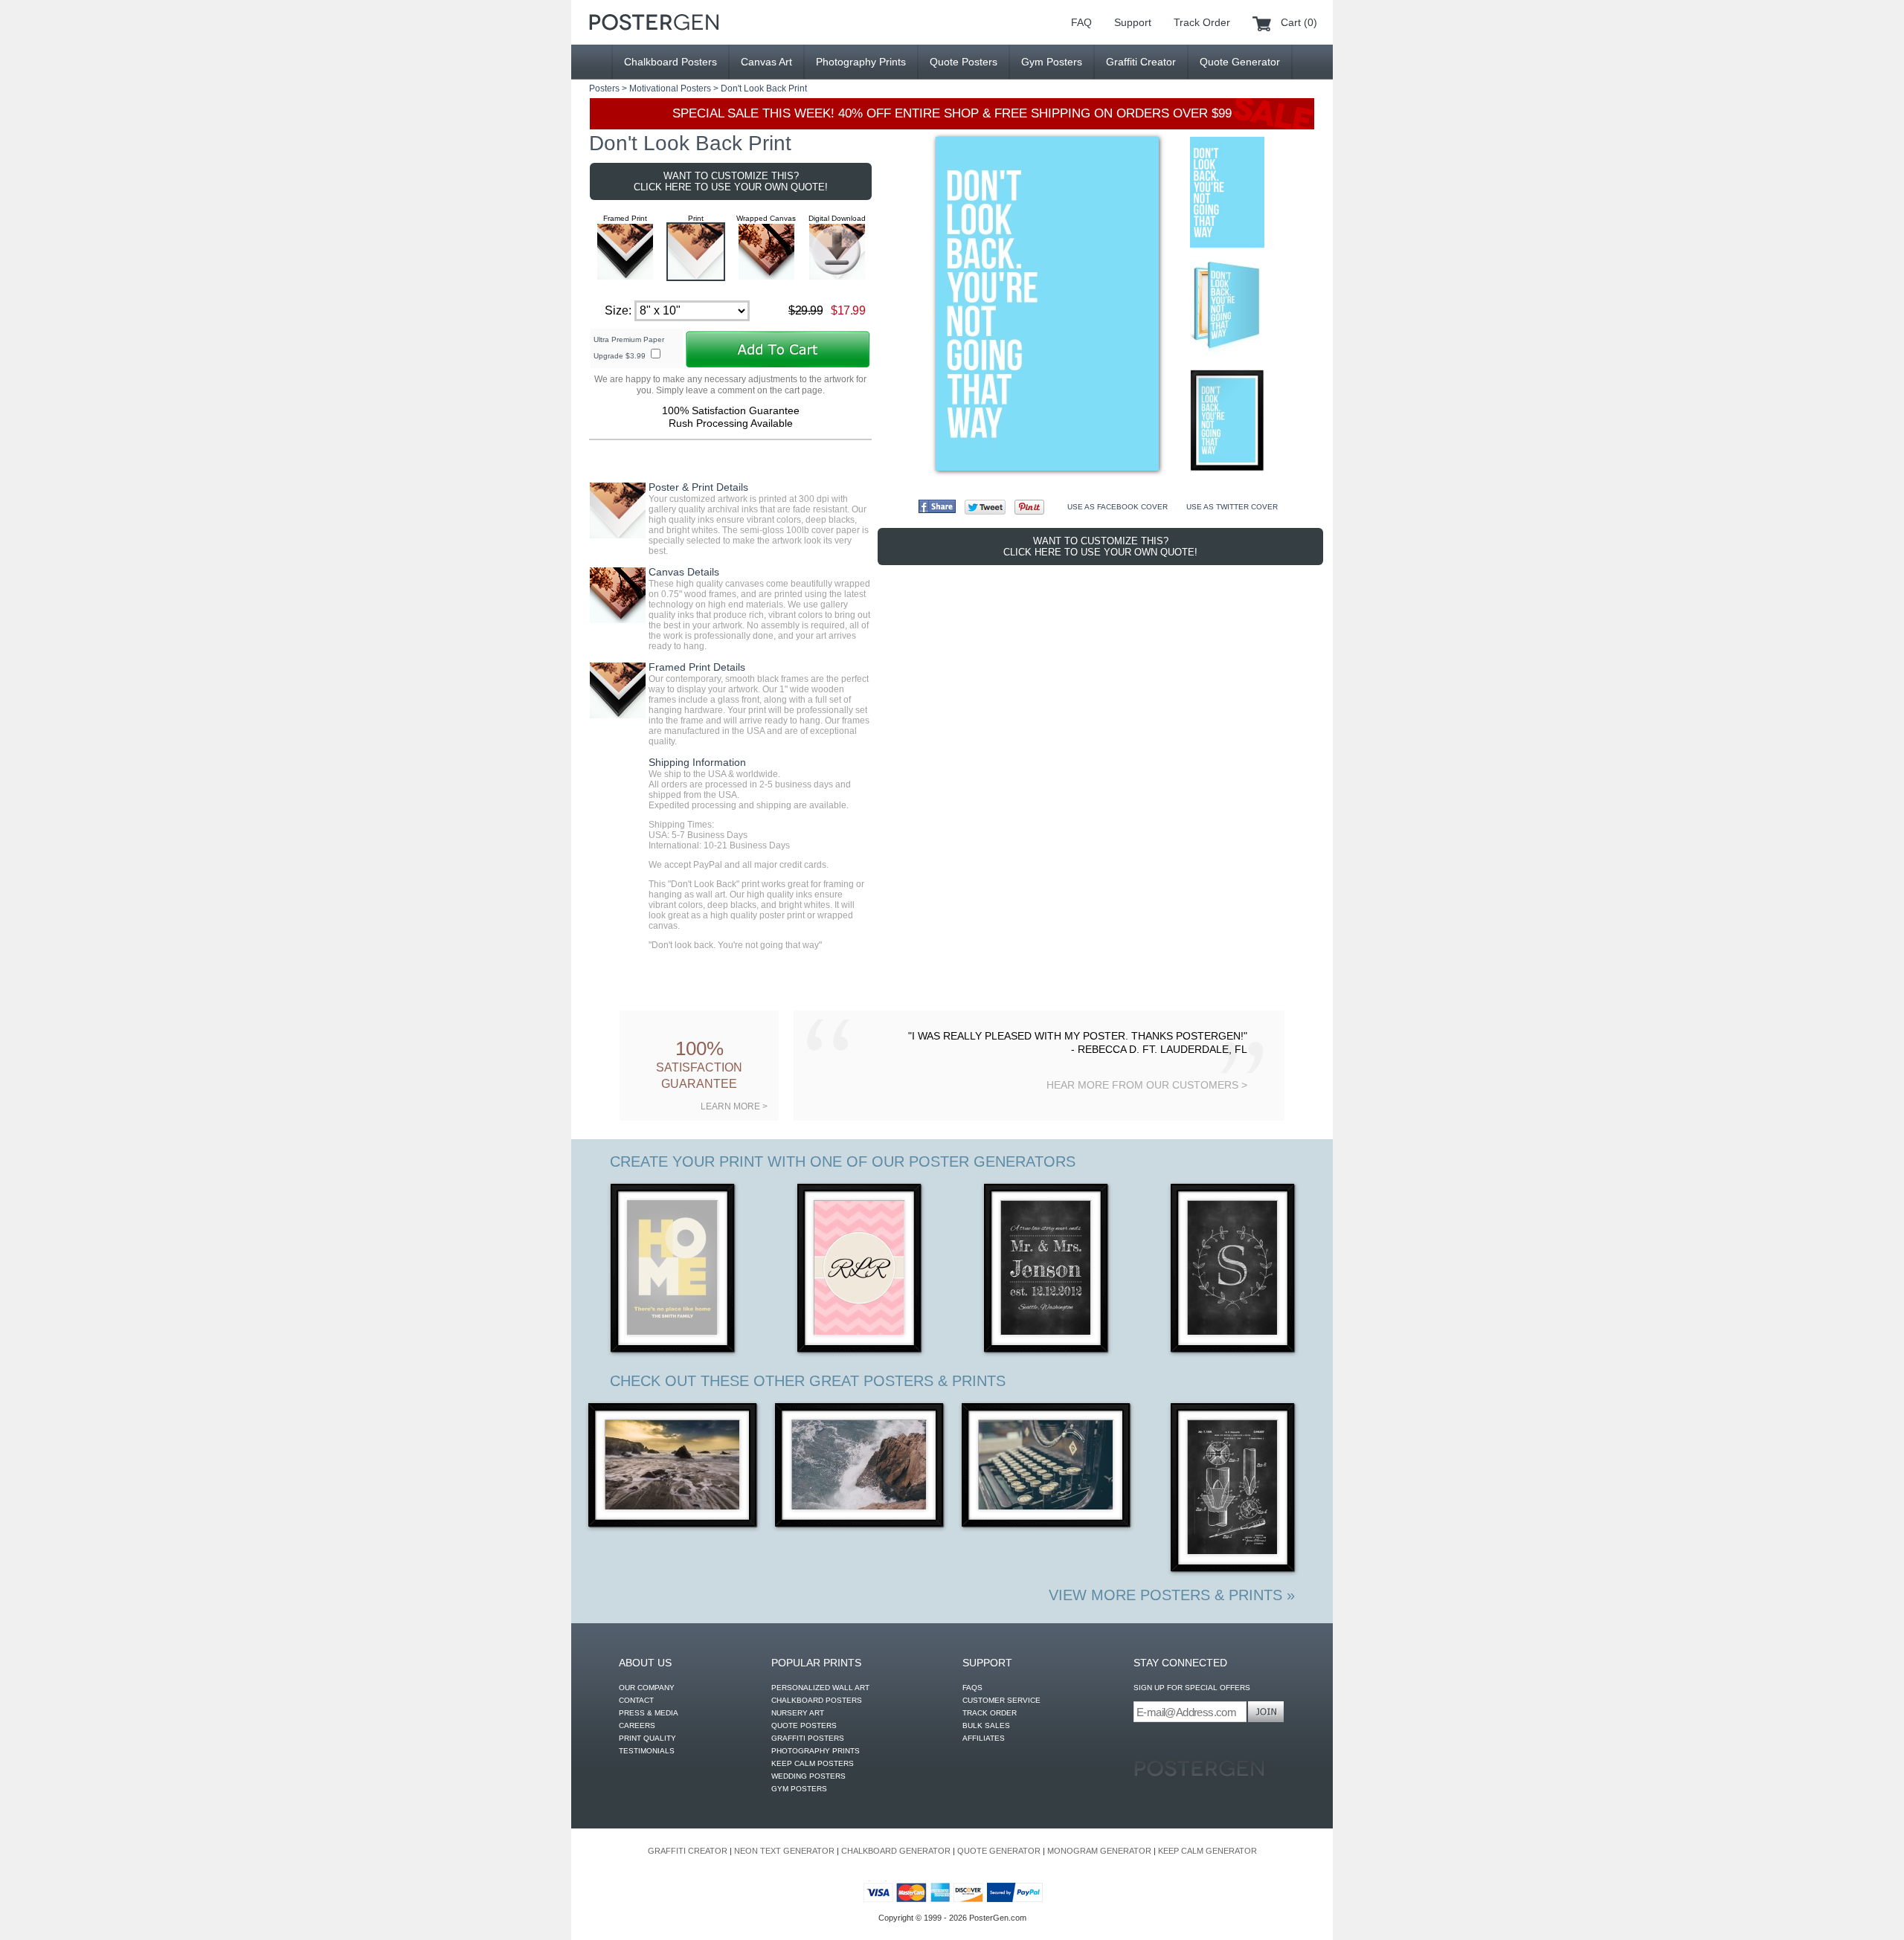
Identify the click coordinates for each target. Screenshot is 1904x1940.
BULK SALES (986, 1725)
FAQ (1081, 22)
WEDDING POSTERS (808, 1776)
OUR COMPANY (647, 1688)
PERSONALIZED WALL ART (820, 1688)
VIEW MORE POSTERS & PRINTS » (1172, 1595)
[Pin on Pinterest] (1029, 507)
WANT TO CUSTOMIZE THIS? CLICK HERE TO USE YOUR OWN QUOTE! (731, 181)
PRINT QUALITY (647, 1738)
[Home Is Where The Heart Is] (673, 1270)
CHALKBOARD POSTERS (817, 1700)
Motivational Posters (670, 88)
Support (1133, 22)
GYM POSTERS (799, 1789)
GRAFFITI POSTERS (808, 1738)
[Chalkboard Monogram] (1234, 1270)
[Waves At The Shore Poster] (673, 1467)
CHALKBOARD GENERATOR (896, 1851)
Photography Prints (861, 62)
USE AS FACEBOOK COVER (1117, 507)
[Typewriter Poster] (1047, 1467)
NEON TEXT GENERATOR (784, 1851)
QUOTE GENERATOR (999, 1851)
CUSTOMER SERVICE (1001, 1700)
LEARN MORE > (734, 1106)
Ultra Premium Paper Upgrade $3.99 (629, 348)
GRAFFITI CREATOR (688, 1851)
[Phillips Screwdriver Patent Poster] (1234, 1489)
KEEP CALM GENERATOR (1207, 1851)
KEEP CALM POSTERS (813, 1763)
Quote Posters (964, 62)
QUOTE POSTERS (804, 1725)
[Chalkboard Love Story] (1047, 1270)
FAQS (972, 1688)
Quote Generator (1240, 62)
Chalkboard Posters (670, 62)
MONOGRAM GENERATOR (1099, 1851)
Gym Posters (1052, 62)
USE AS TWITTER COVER (1232, 507)
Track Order (1202, 22)
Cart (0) (1299, 22)
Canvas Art (766, 62)
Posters (604, 88)
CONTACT (636, 1700)
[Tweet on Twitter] (985, 507)
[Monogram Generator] (860, 1270)
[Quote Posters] (654, 22)
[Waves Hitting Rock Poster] (860, 1467)
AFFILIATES (984, 1738)
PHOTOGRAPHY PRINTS (816, 1751)
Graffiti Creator (1141, 62)
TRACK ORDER (990, 1713)
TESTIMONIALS (647, 1751)
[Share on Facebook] (937, 506)
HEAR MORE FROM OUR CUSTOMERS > (1147, 1085)
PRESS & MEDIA (649, 1713)
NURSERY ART (798, 1713)
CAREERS (637, 1725)
